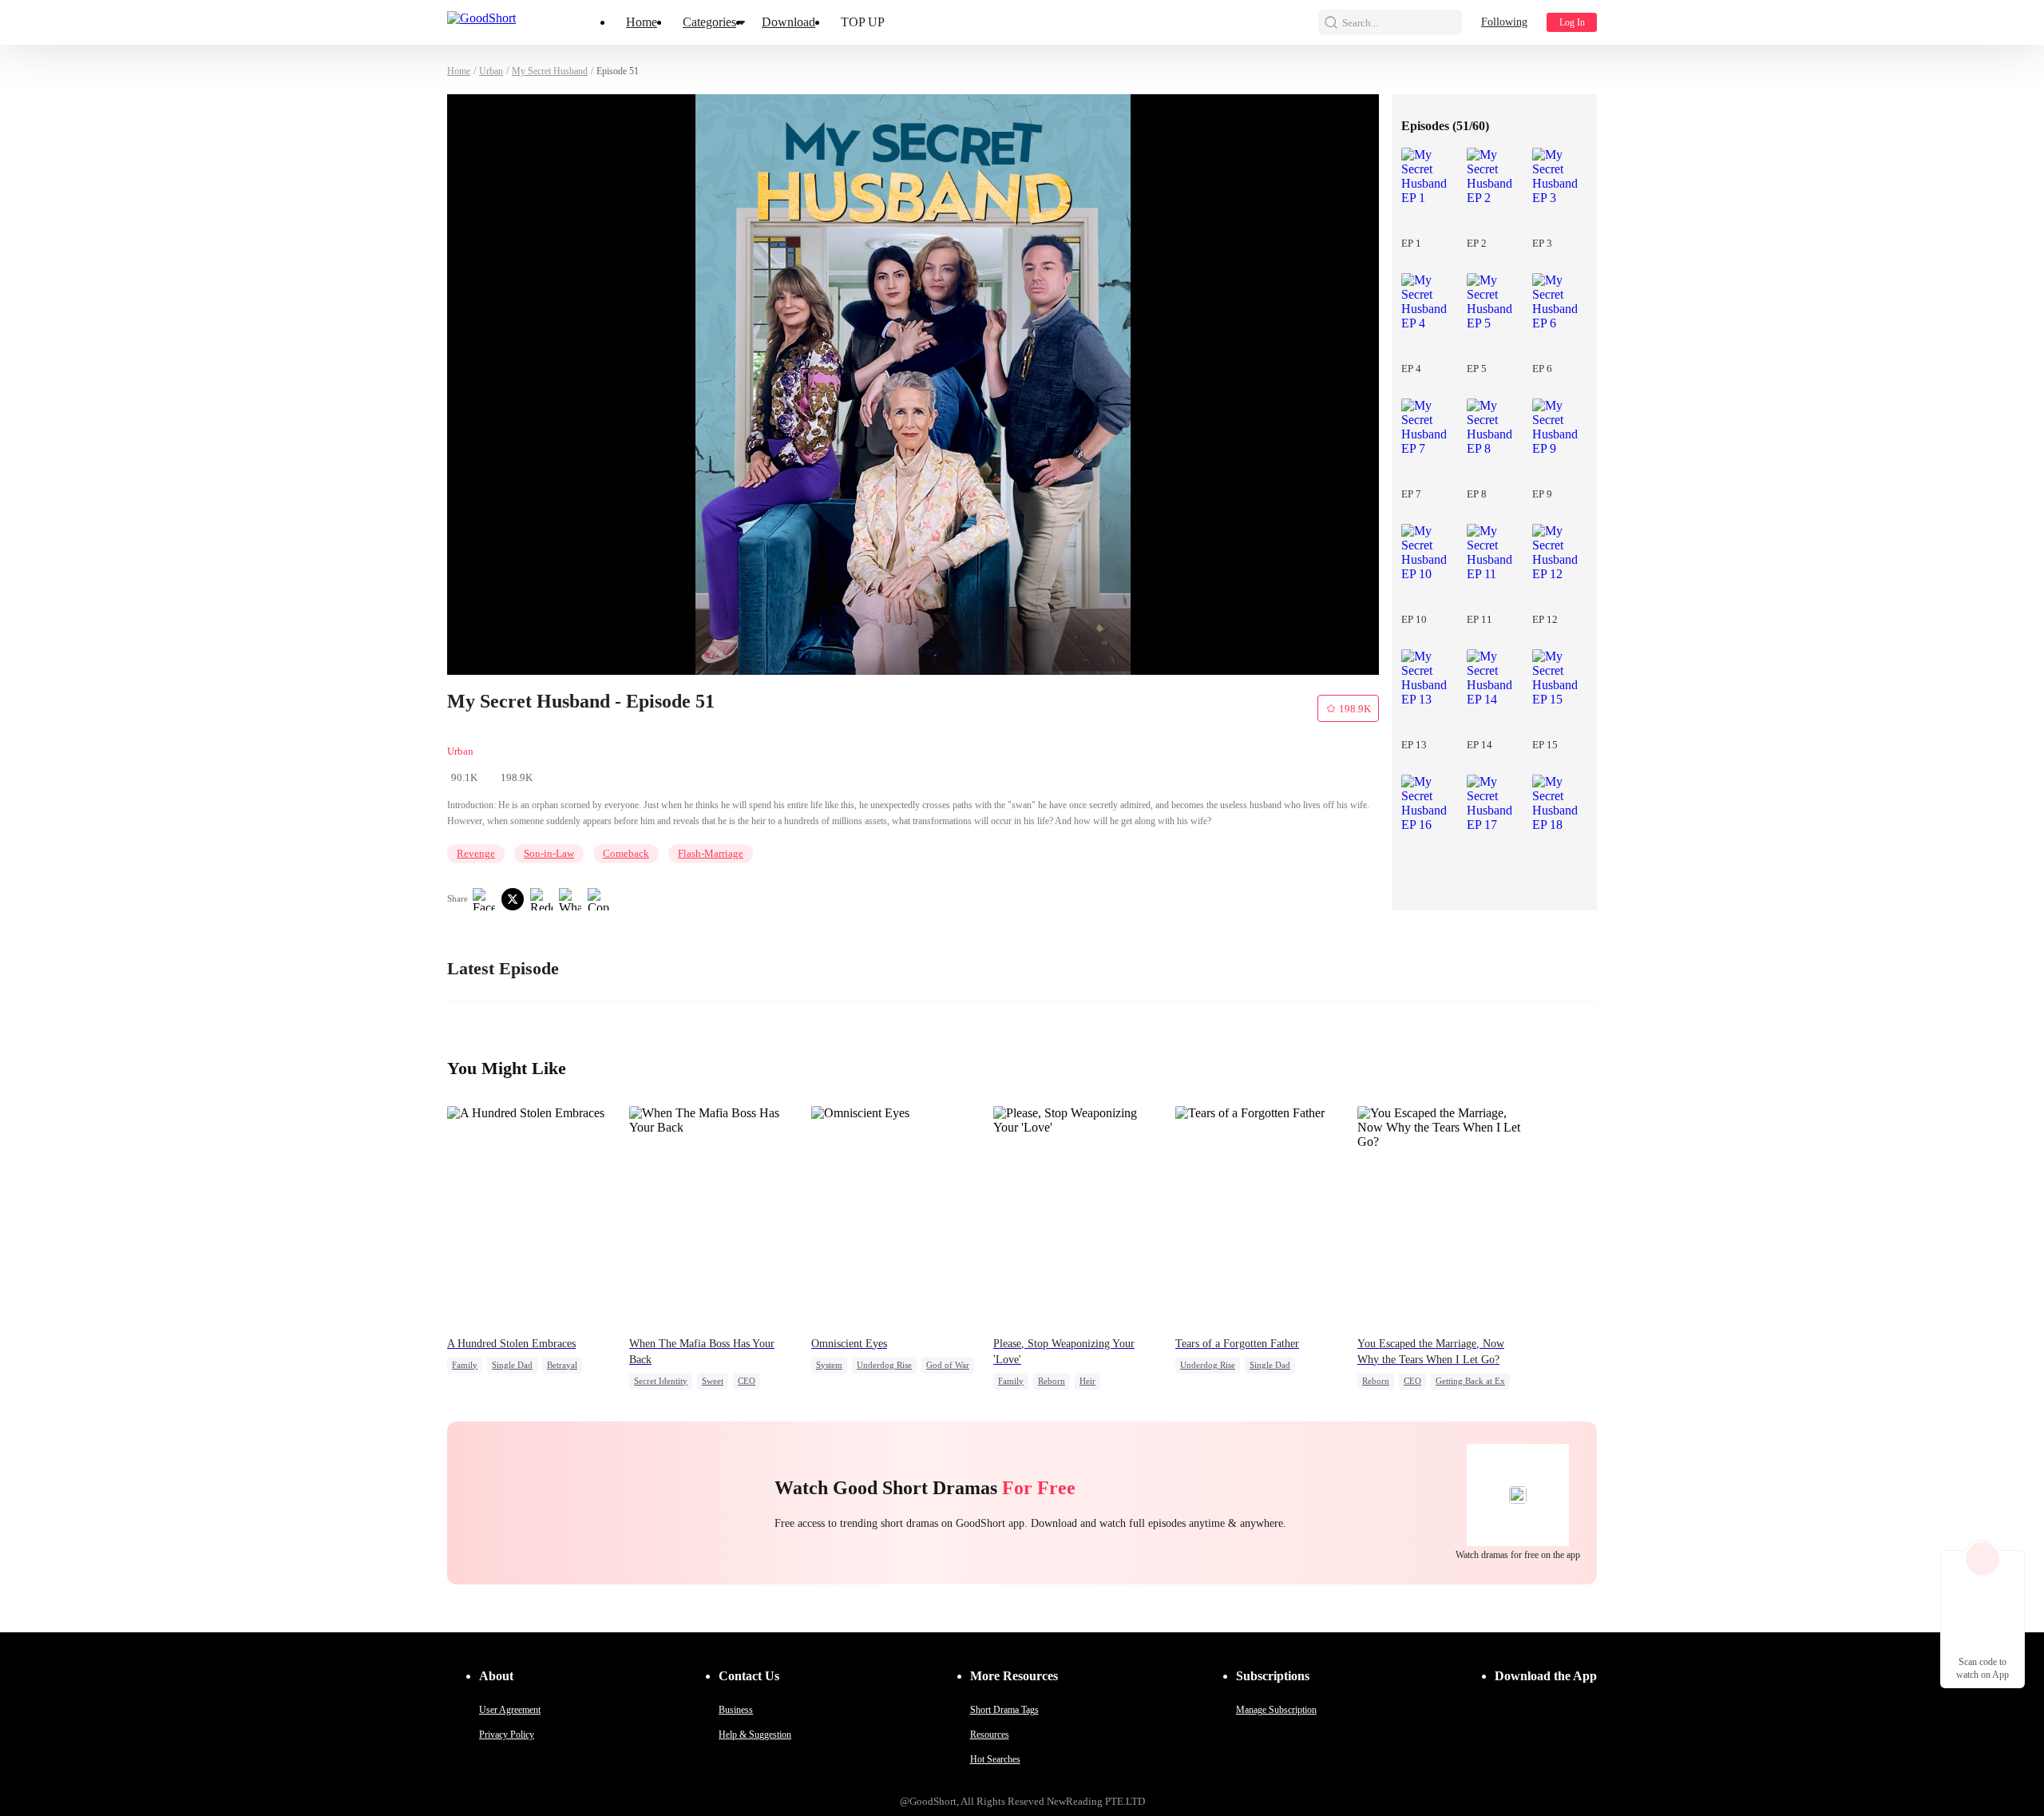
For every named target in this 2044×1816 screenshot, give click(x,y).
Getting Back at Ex (1470, 1381)
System (829, 1365)
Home (642, 22)
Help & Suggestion (755, 1735)
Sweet (713, 1381)
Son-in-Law (549, 853)
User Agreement (510, 1710)
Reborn (1052, 1381)
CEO (747, 1381)
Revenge (476, 853)
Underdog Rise (884, 1365)
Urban (491, 71)
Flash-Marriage (711, 853)
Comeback (626, 853)
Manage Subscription (1276, 1710)
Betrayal (562, 1365)
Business (736, 1710)
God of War (948, 1365)
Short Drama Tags (1004, 1710)
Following (1504, 22)
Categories (709, 22)
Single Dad (512, 1365)
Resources (990, 1735)
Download (788, 22)
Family (465, 1365)
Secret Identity (661, 1381)
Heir (1087, 1381)
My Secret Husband (550, 71)
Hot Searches (995, 1759)
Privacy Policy (507, 1735)
